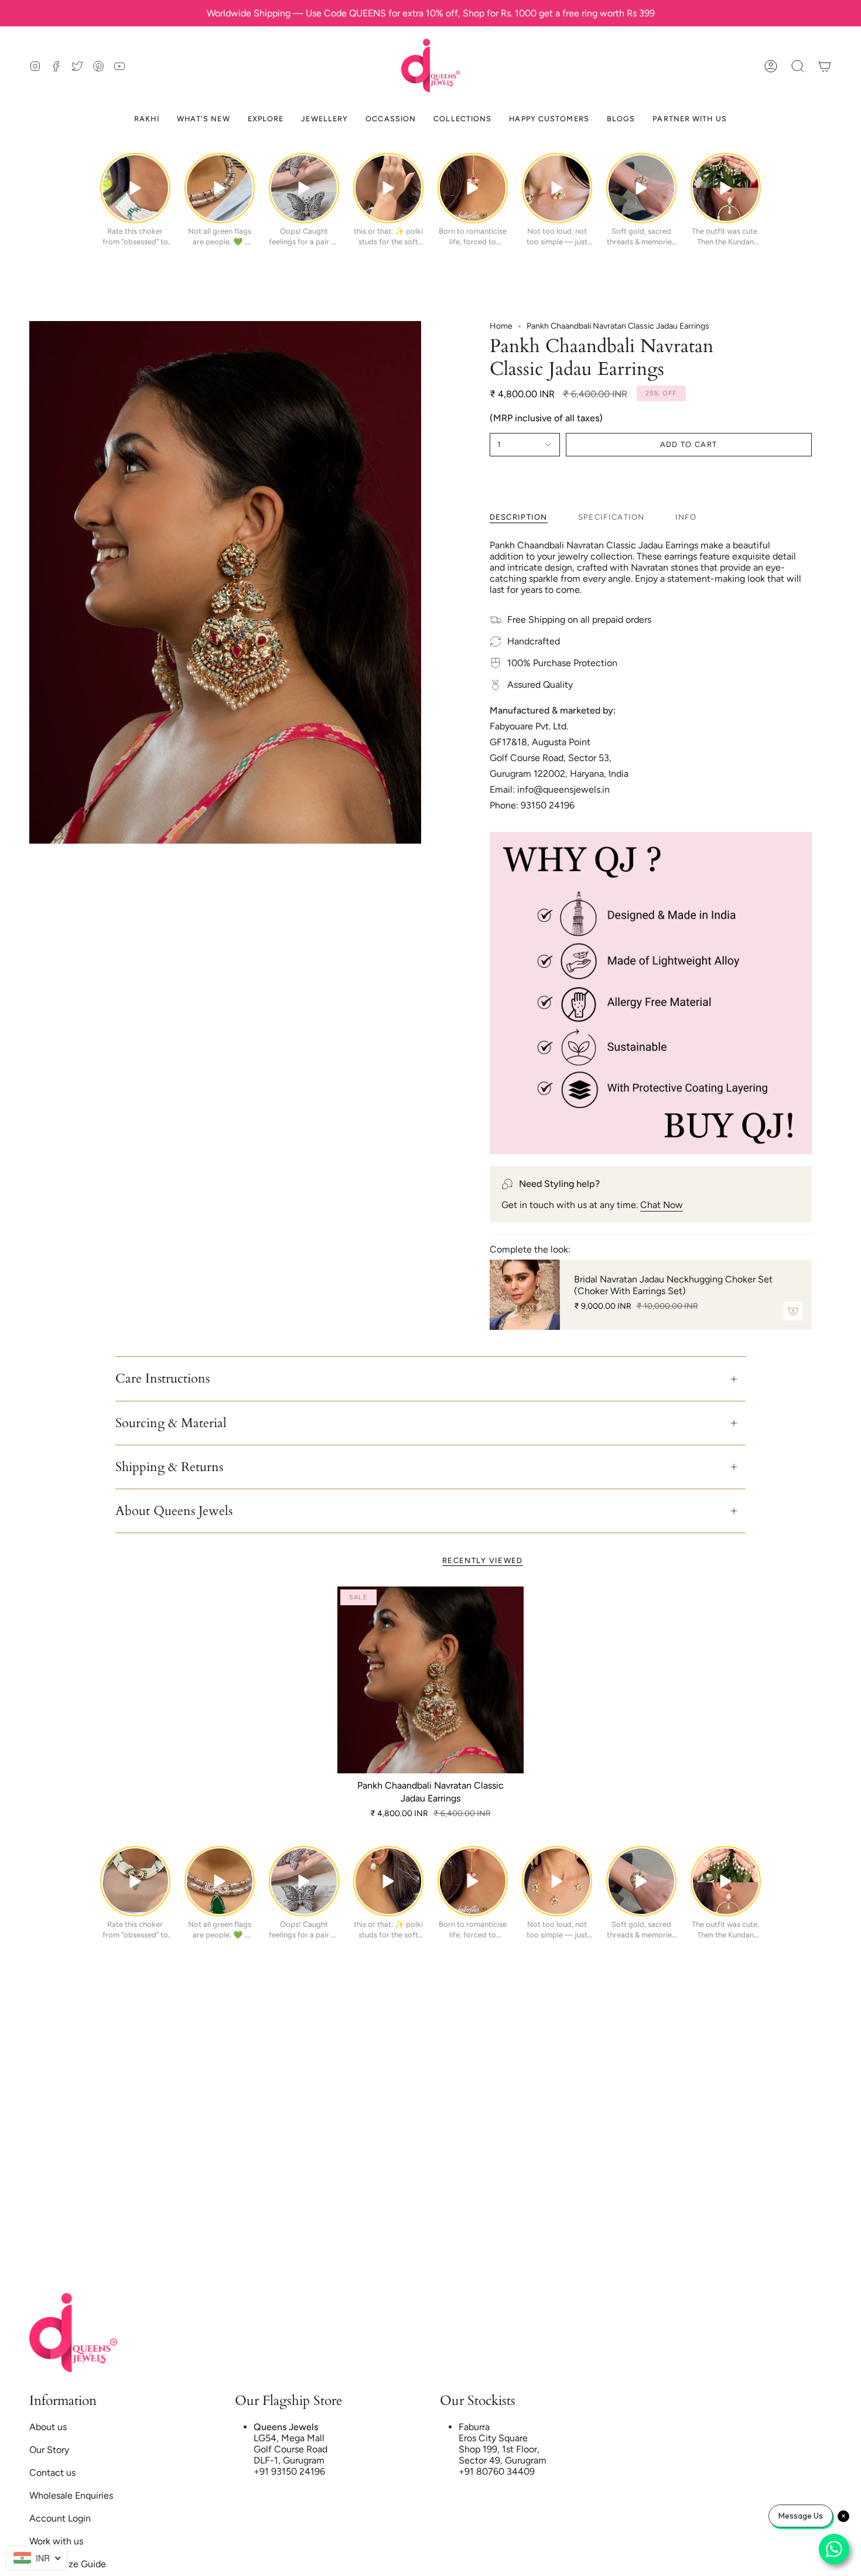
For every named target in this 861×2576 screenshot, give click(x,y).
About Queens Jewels (174, 1511)
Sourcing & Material (171, 1423)
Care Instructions (163, 1379)
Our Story (49, 2450)
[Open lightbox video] (135, 188)
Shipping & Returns (169, 1467)
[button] (798, 66)
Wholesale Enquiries (71, 2495)
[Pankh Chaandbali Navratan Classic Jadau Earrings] (431, 1680)
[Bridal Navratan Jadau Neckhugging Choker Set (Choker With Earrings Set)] (525, 1295)
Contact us (52, 2473)
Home (501, 326)
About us (48, 2427)
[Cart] (825, 66)
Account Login (60, 2518)
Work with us (56, 2541)
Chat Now (662, 1205)
